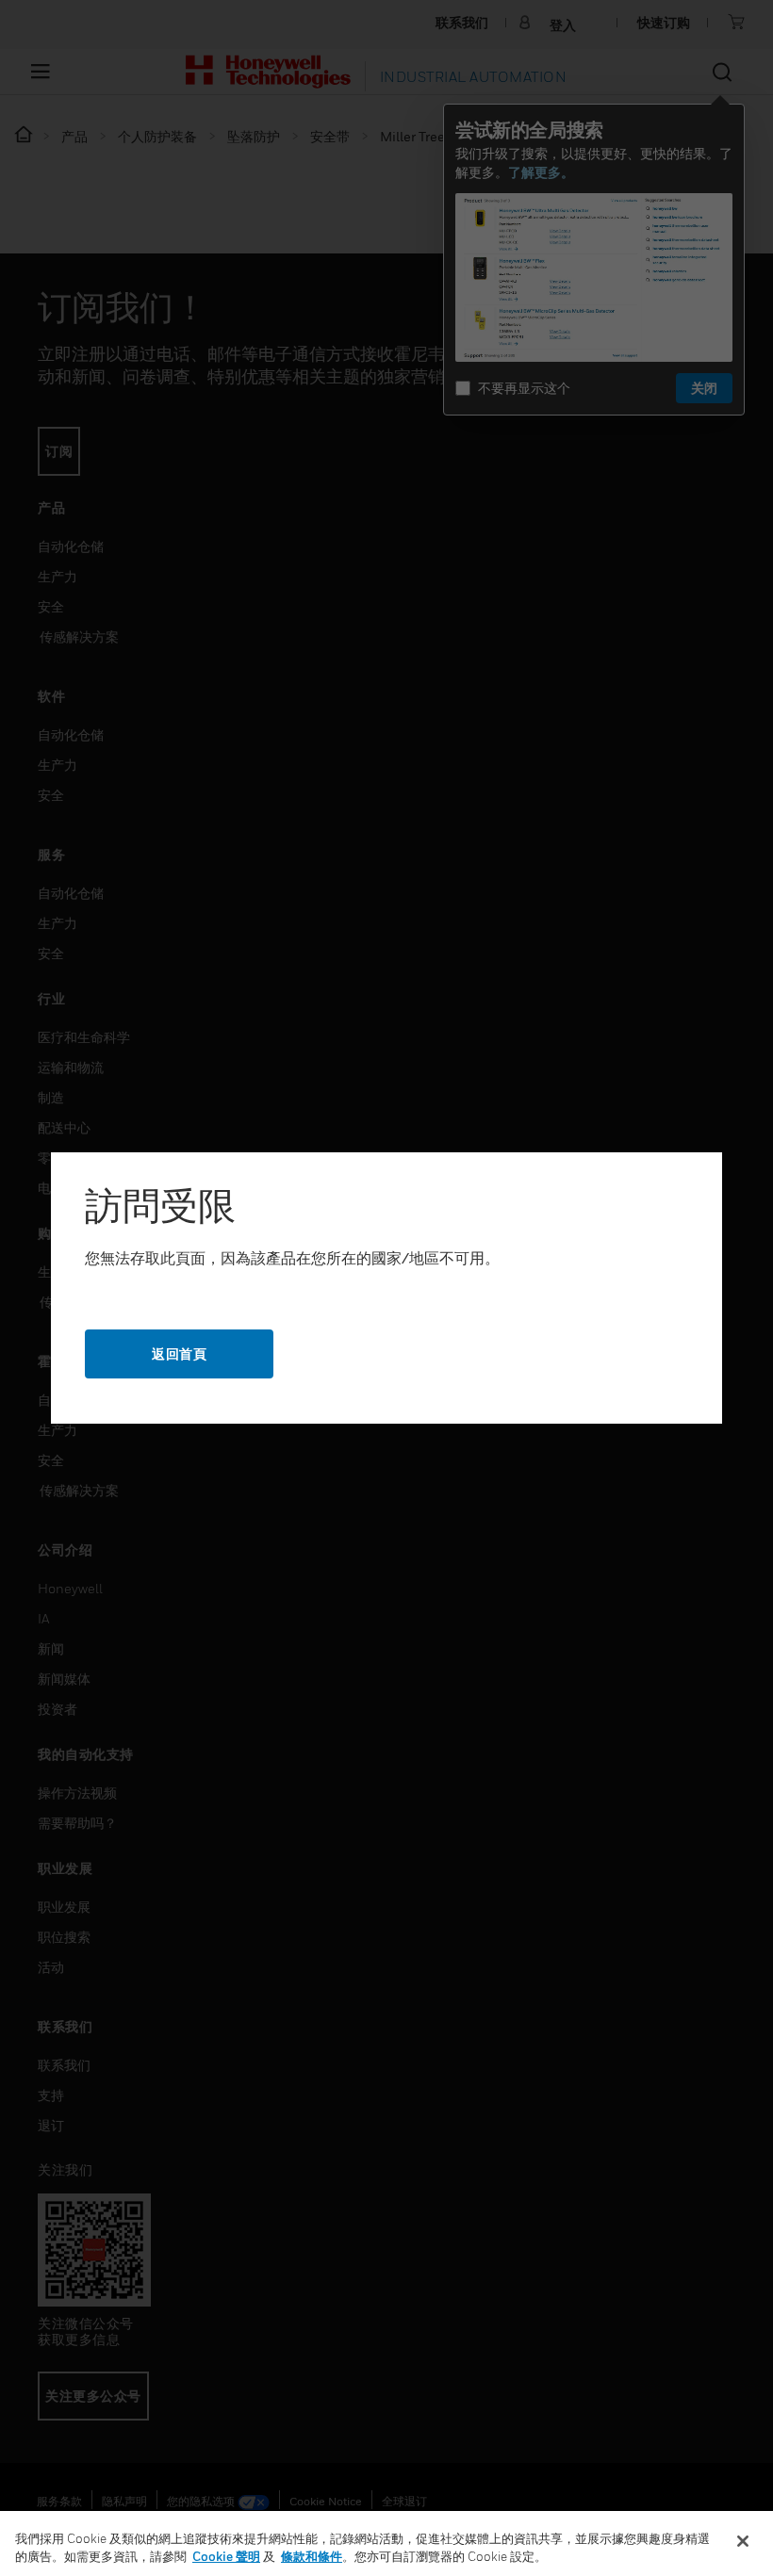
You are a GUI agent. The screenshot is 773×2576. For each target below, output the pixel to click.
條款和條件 (312, 2556)
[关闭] (743, 2541)
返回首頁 (179, 1353)
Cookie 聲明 (226, 2556)
